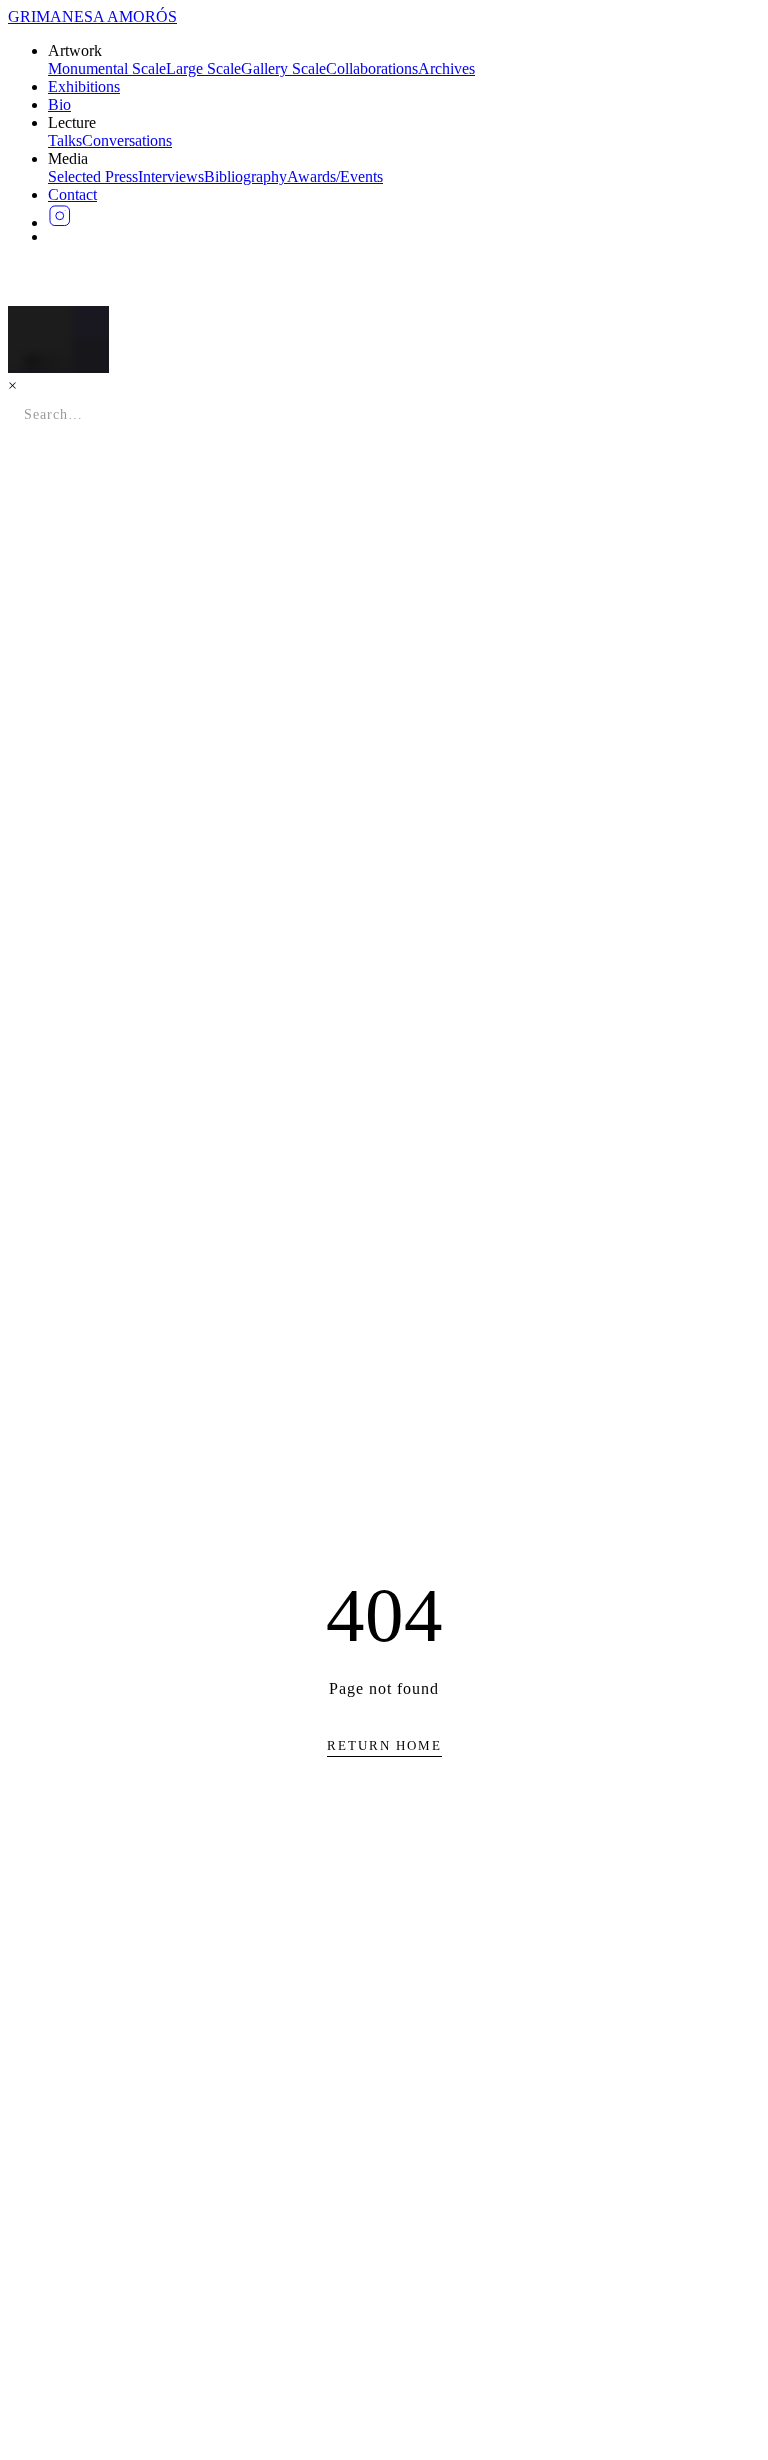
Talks (65, 140)
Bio (59, 104)
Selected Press (93, 176)
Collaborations (372, 68)
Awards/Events (335, 176)
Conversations (127, 140)
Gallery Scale (283, 68)
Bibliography (245, 176)
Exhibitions (84, 86)
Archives (446, 68)
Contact (72, 194)
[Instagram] (404, 216)
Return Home (384, 1745)
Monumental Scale (107, 68)
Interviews (171, 176)
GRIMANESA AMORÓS (92, 16)
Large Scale (203, 68)
